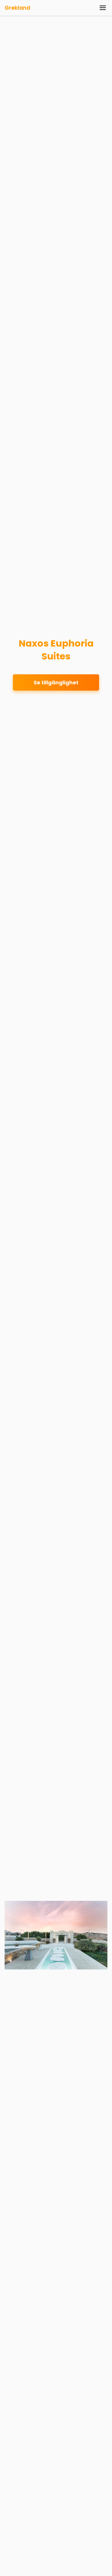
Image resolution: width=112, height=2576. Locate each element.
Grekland (17, 8)
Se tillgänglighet (56, 682)
